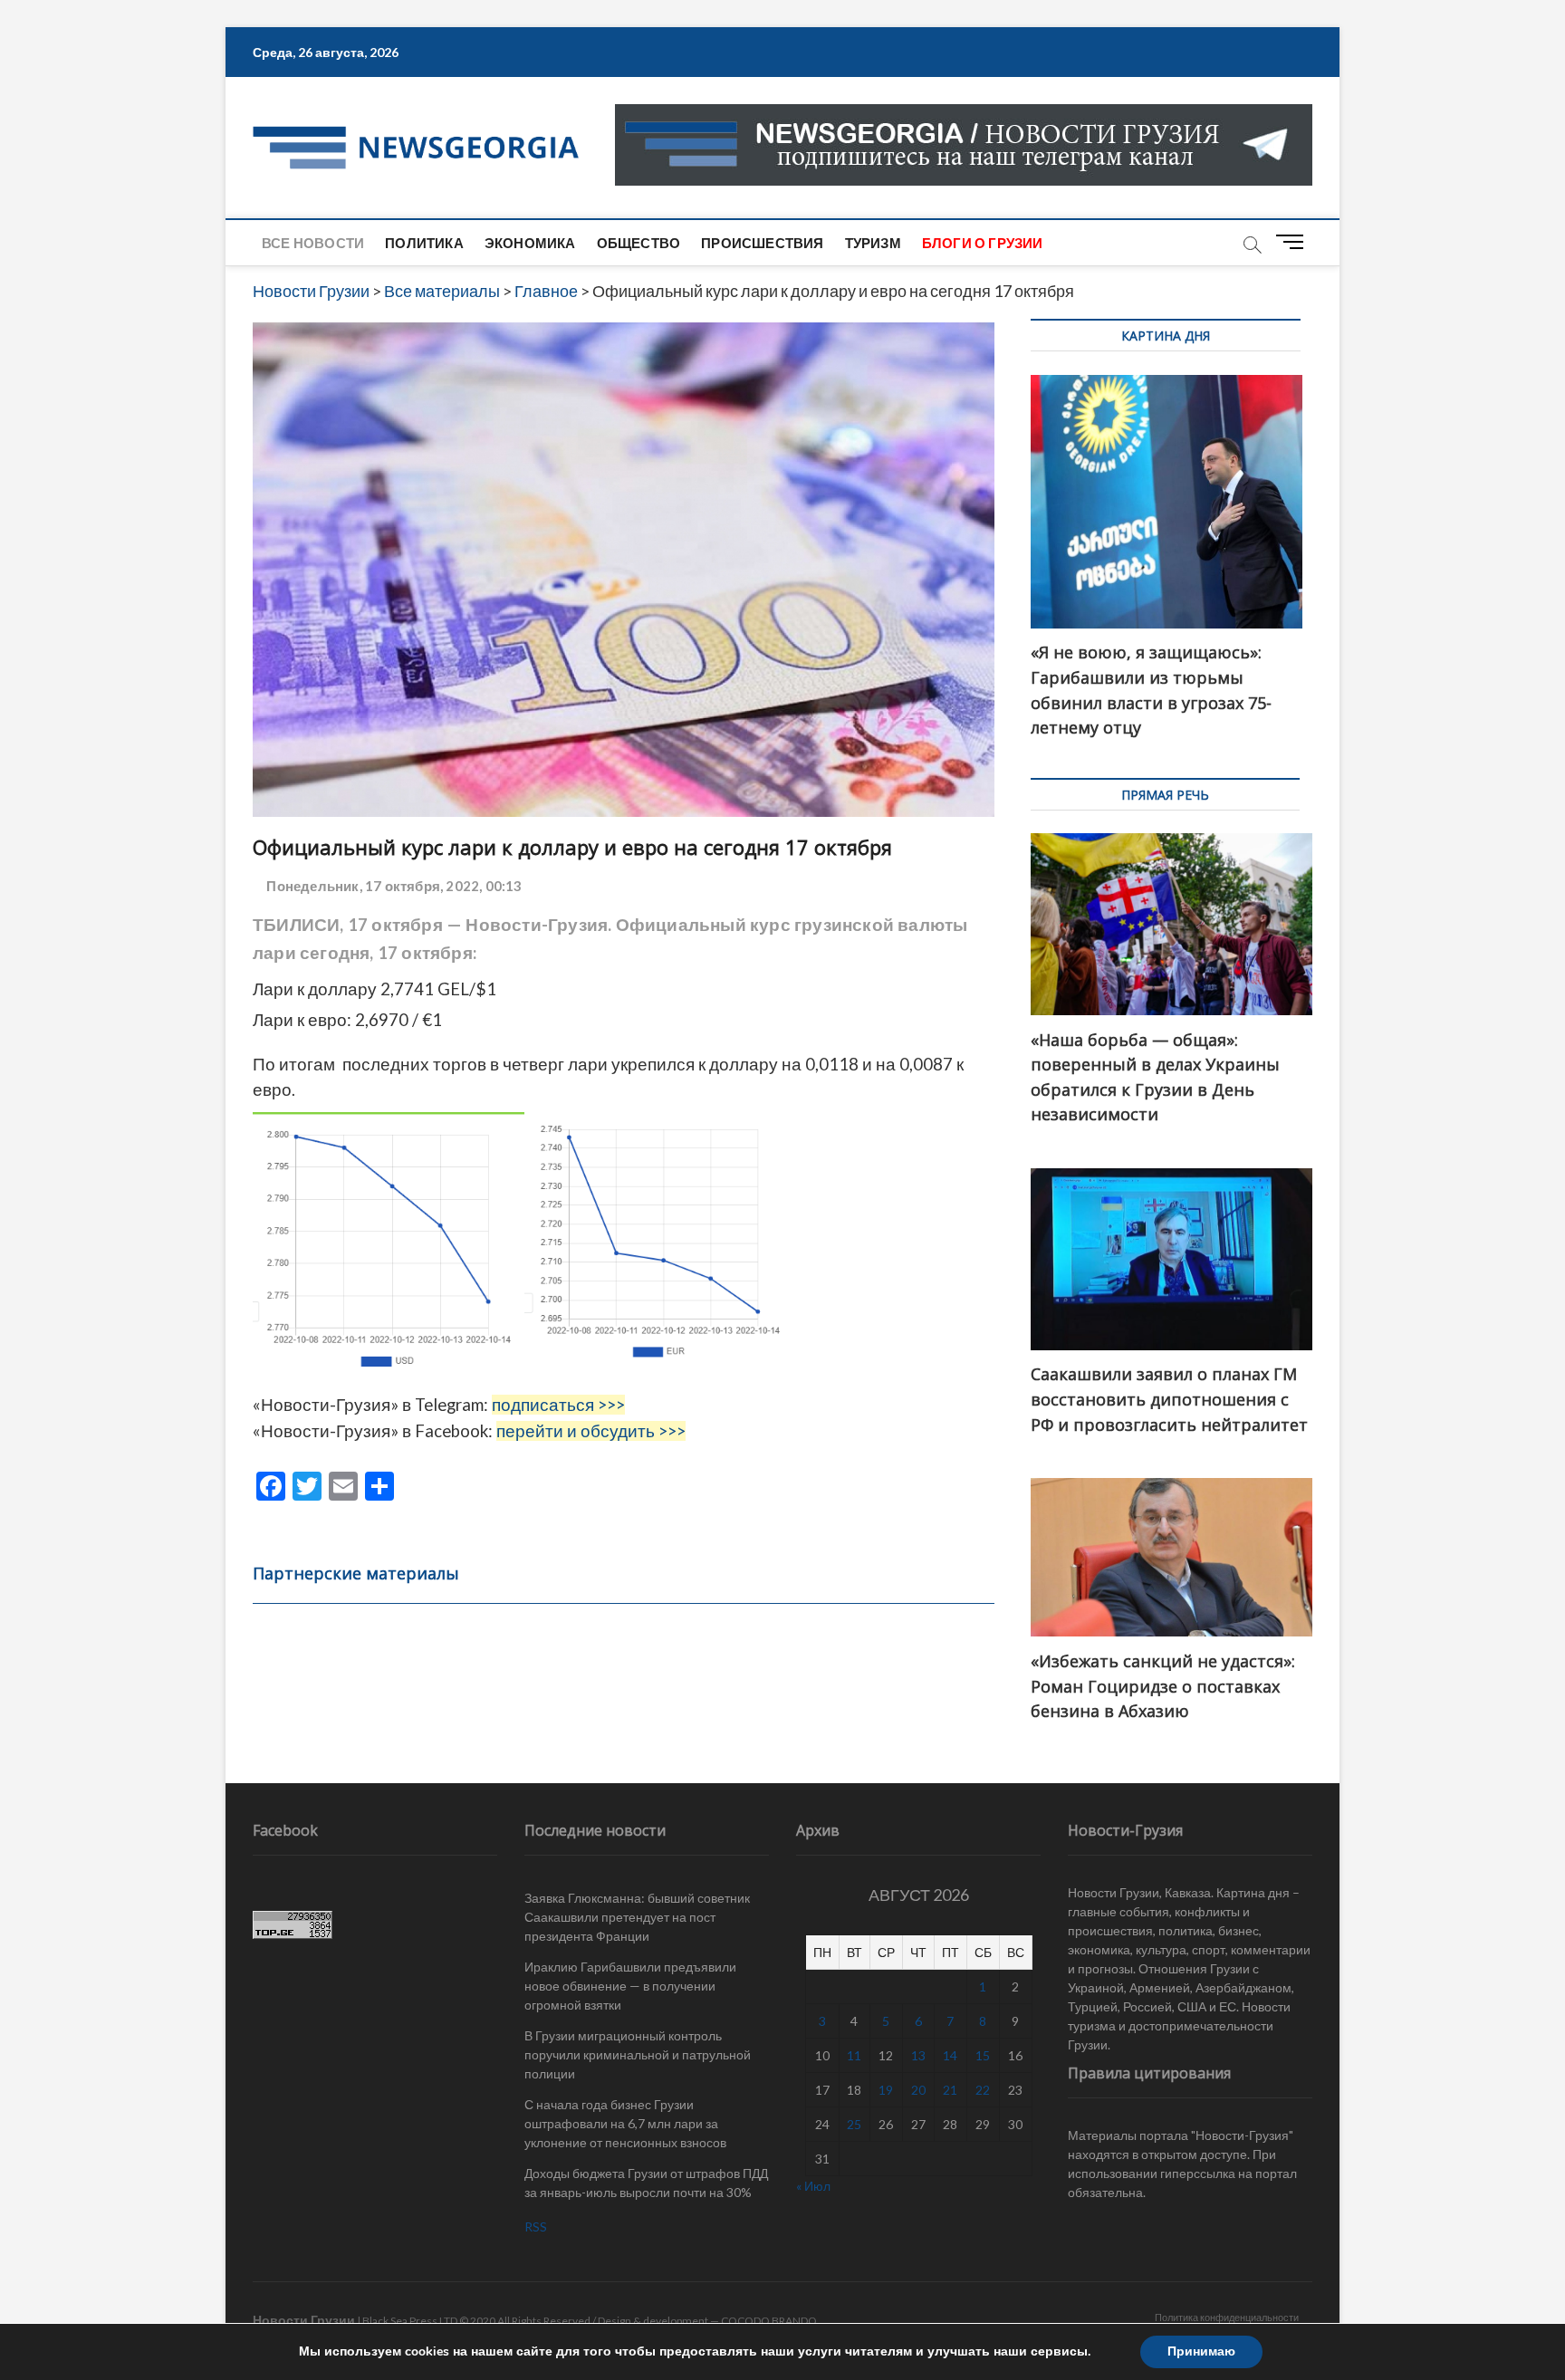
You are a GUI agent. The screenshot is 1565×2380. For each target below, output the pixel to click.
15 (983, 2055)
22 (983, 2090)
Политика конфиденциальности (1227, 2317)
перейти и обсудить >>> (591, 1431)
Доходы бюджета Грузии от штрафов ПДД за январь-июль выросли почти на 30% (646, 2183)
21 (950, 2090)
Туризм (873, 243)
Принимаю (1201, 2351)
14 (950, 2055)
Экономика (530, 243)
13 (918, 2055)
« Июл (813, 2186)
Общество (639, 243)
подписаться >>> (558, 1405)
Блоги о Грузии (983, 243)
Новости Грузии (304, 2320)
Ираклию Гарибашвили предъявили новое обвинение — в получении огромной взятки (630, 1986)
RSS (536, 2226)
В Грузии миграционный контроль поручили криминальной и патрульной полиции (638, 2054)
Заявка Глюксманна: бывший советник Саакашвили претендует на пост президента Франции (637, 1917)
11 (854, 2055)
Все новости (313, 243)
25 (854, 2124)
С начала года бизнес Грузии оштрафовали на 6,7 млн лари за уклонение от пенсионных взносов (625, 2123)
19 (886, 2090)
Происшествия (762, 243)
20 (918, 2090)
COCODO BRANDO (769, 2321)
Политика (424, 243)
